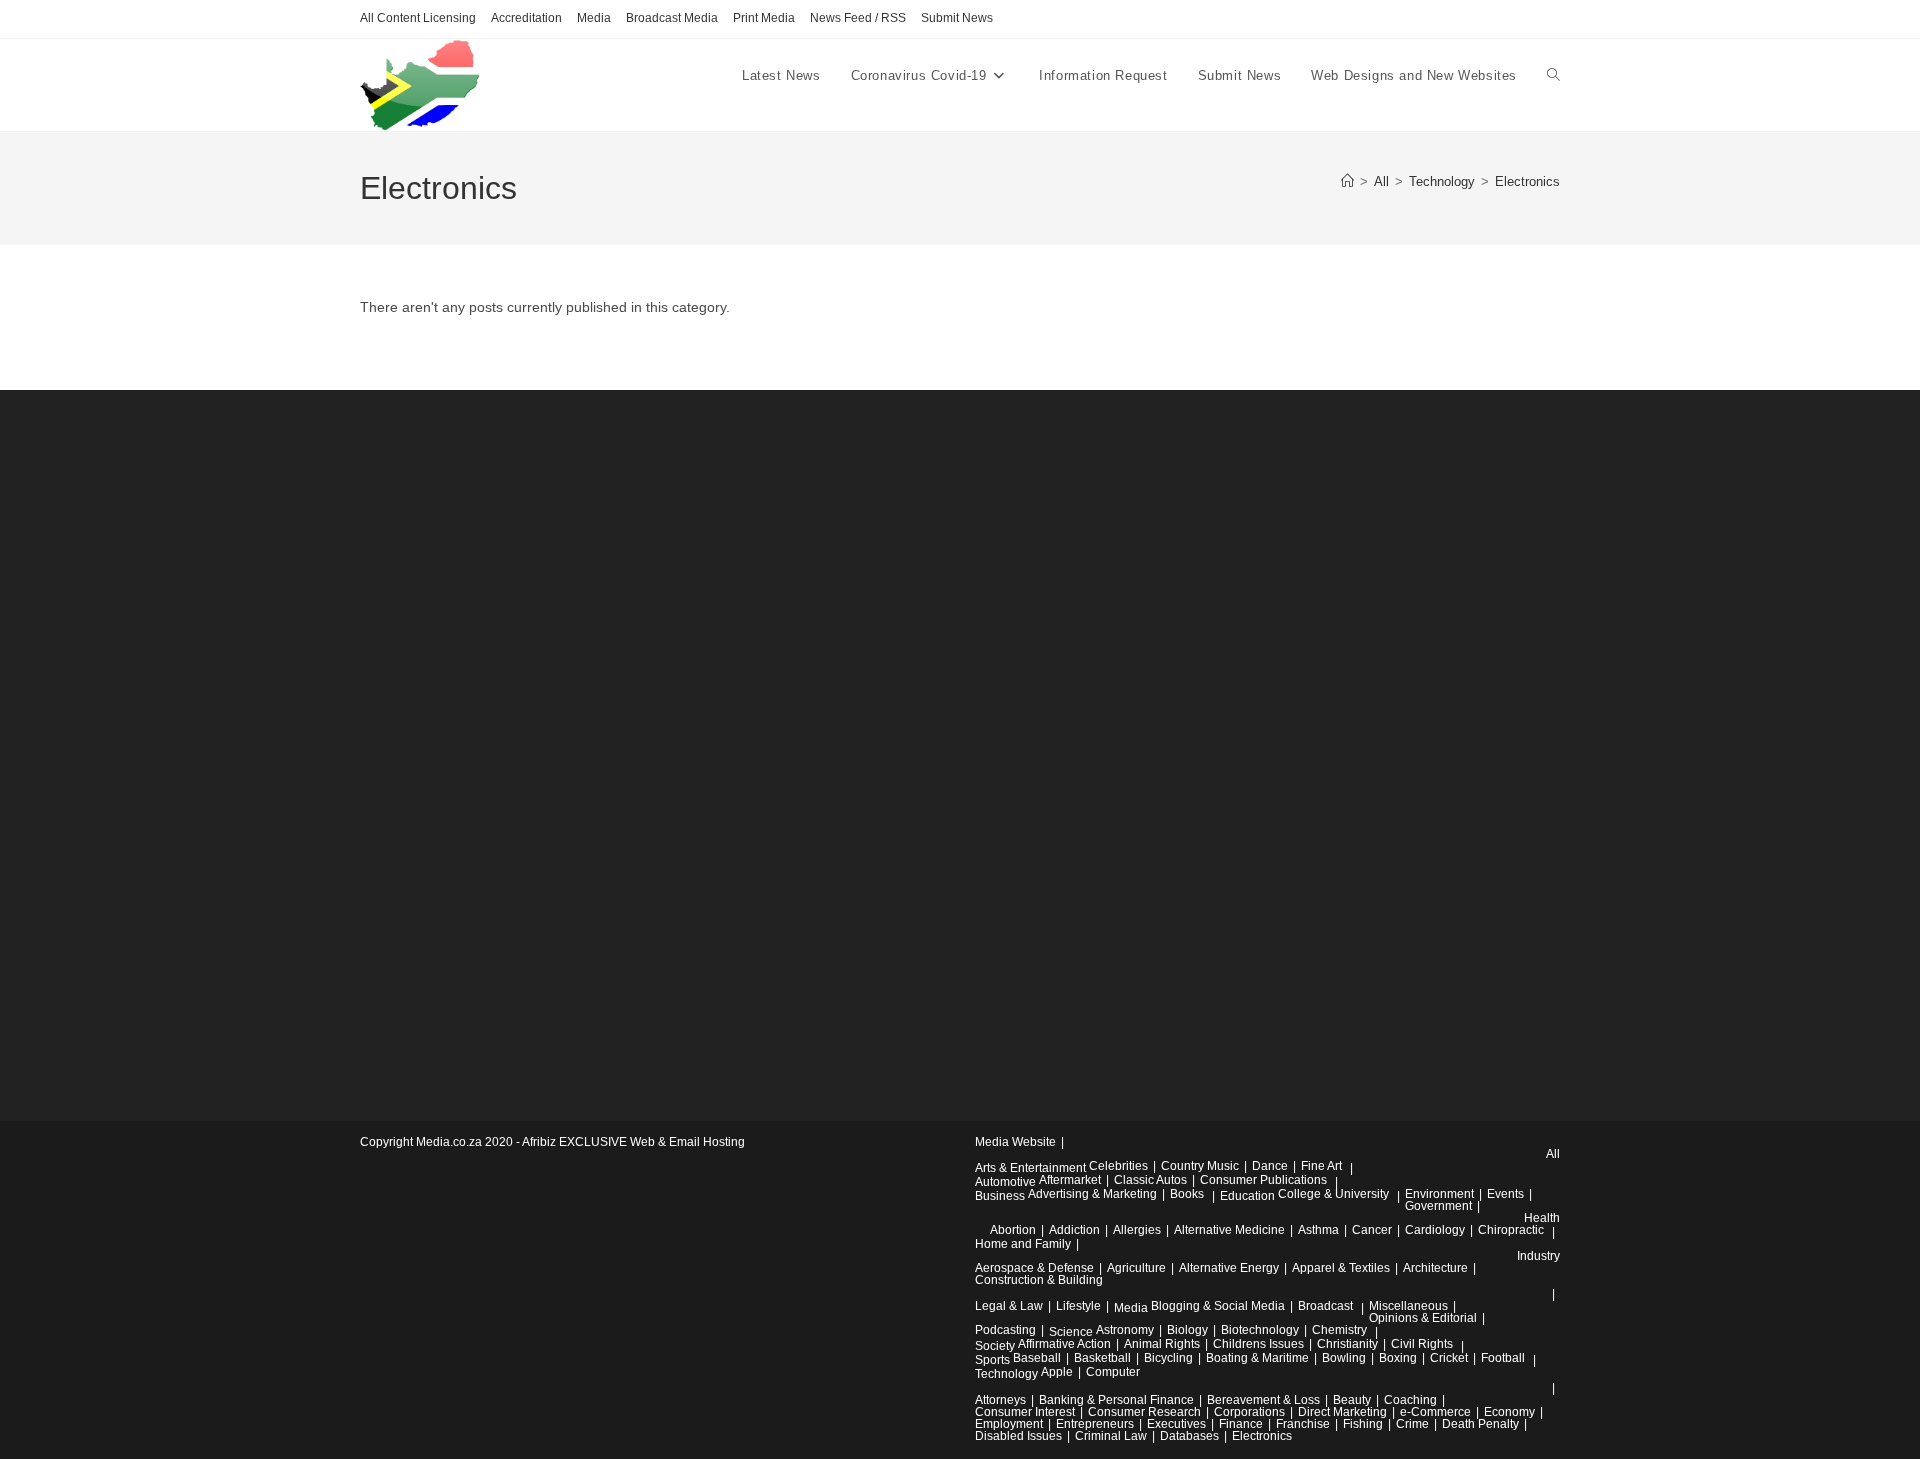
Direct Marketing (1342, 1412)
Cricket (1449, 1358)
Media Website (1015, 1142)
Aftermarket (1070, 1180)
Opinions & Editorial (1423, 1318)
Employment (1009, 1424)
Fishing (1363, 1424)
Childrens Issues (1258, 1344)
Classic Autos (1150, 1180)
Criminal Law (1111, 1436)
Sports (992, 1360)
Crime (1412, 1424)
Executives (1176, 1424)
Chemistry (1339, 1330)
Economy (1509, 1412)
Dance (1270, 1166)
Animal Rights (1162, 1344)
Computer (1113, 1372)
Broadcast (1325, 1306)
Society (995, 1346)
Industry (1538, 1256)
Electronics (1527, 181)
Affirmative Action (1064, 1344)
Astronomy (1125, 1330)
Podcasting (1005, 1330)
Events (1505, 1194)
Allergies (1137, 1230)
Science (1071, 1332)
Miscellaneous (1408, 1306)
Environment (1439, 1194)
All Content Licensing (418, 18)
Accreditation (526, 18)
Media (594, 18)
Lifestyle (1078, 1306)
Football (1503, 1358)
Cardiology (1435, 1230)
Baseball (1037, 1358)
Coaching (1410, 1400)
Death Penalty (1480, 1424)
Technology (1006, 1374)
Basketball (1102, 1358)
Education (1247, 1196)
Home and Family (1023, 1244)
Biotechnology (1260, 1330)
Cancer (1372, 1230)
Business (1000, 1196)
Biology (1187, 1330)
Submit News (957, 18)
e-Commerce (1435, 1412)
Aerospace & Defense (1034, 1268)
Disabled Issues (1018, 1436)
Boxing (1398, 1358)
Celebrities (1118, 1166)
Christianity (1347, 1344)
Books (1187, 1194)
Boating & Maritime (1257, 1358)
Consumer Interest (1025, 1412)
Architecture (1435, 1268)
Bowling (1344, 1358)
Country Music (1200, 1166)
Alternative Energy (1229, 1268)
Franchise (1303, 1424)
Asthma (1318, 1230)
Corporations (1249, 1412)
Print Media (764, 18)
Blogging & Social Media (1218, 1306)
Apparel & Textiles (1341, 1268)
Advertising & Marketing (1092, 1194)
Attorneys (1000, 1400)
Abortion (1013, 1230)
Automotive (1005, 1182)
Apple (1057, 1372)
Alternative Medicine (1229, 1230)
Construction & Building (1039, 1280)
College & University (1333, 1194)
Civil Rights (1422, 1344)
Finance (1241, 1424)
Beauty (1352, 1400)
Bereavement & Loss (1263, 1400)
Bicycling (1168, 1358)
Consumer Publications (1263, 1180)
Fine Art (1321, 1166)
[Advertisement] (510, 745)
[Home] (1347, 181)
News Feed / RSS (858, 18)
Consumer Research (1144, 1412)
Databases (1189, 1436)
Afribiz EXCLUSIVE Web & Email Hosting (633, 1142)
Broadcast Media (672, 18)
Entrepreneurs (1095, 1424)
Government (1438, 1206)
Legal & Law (1009, 1306)
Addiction (1074, 1230)
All (1553, 1154)
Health (1542, 1218)
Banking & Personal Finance (1116, 1400)
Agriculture (1136, 1268)
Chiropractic (1511, 1230)
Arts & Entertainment (1030, 1168)
